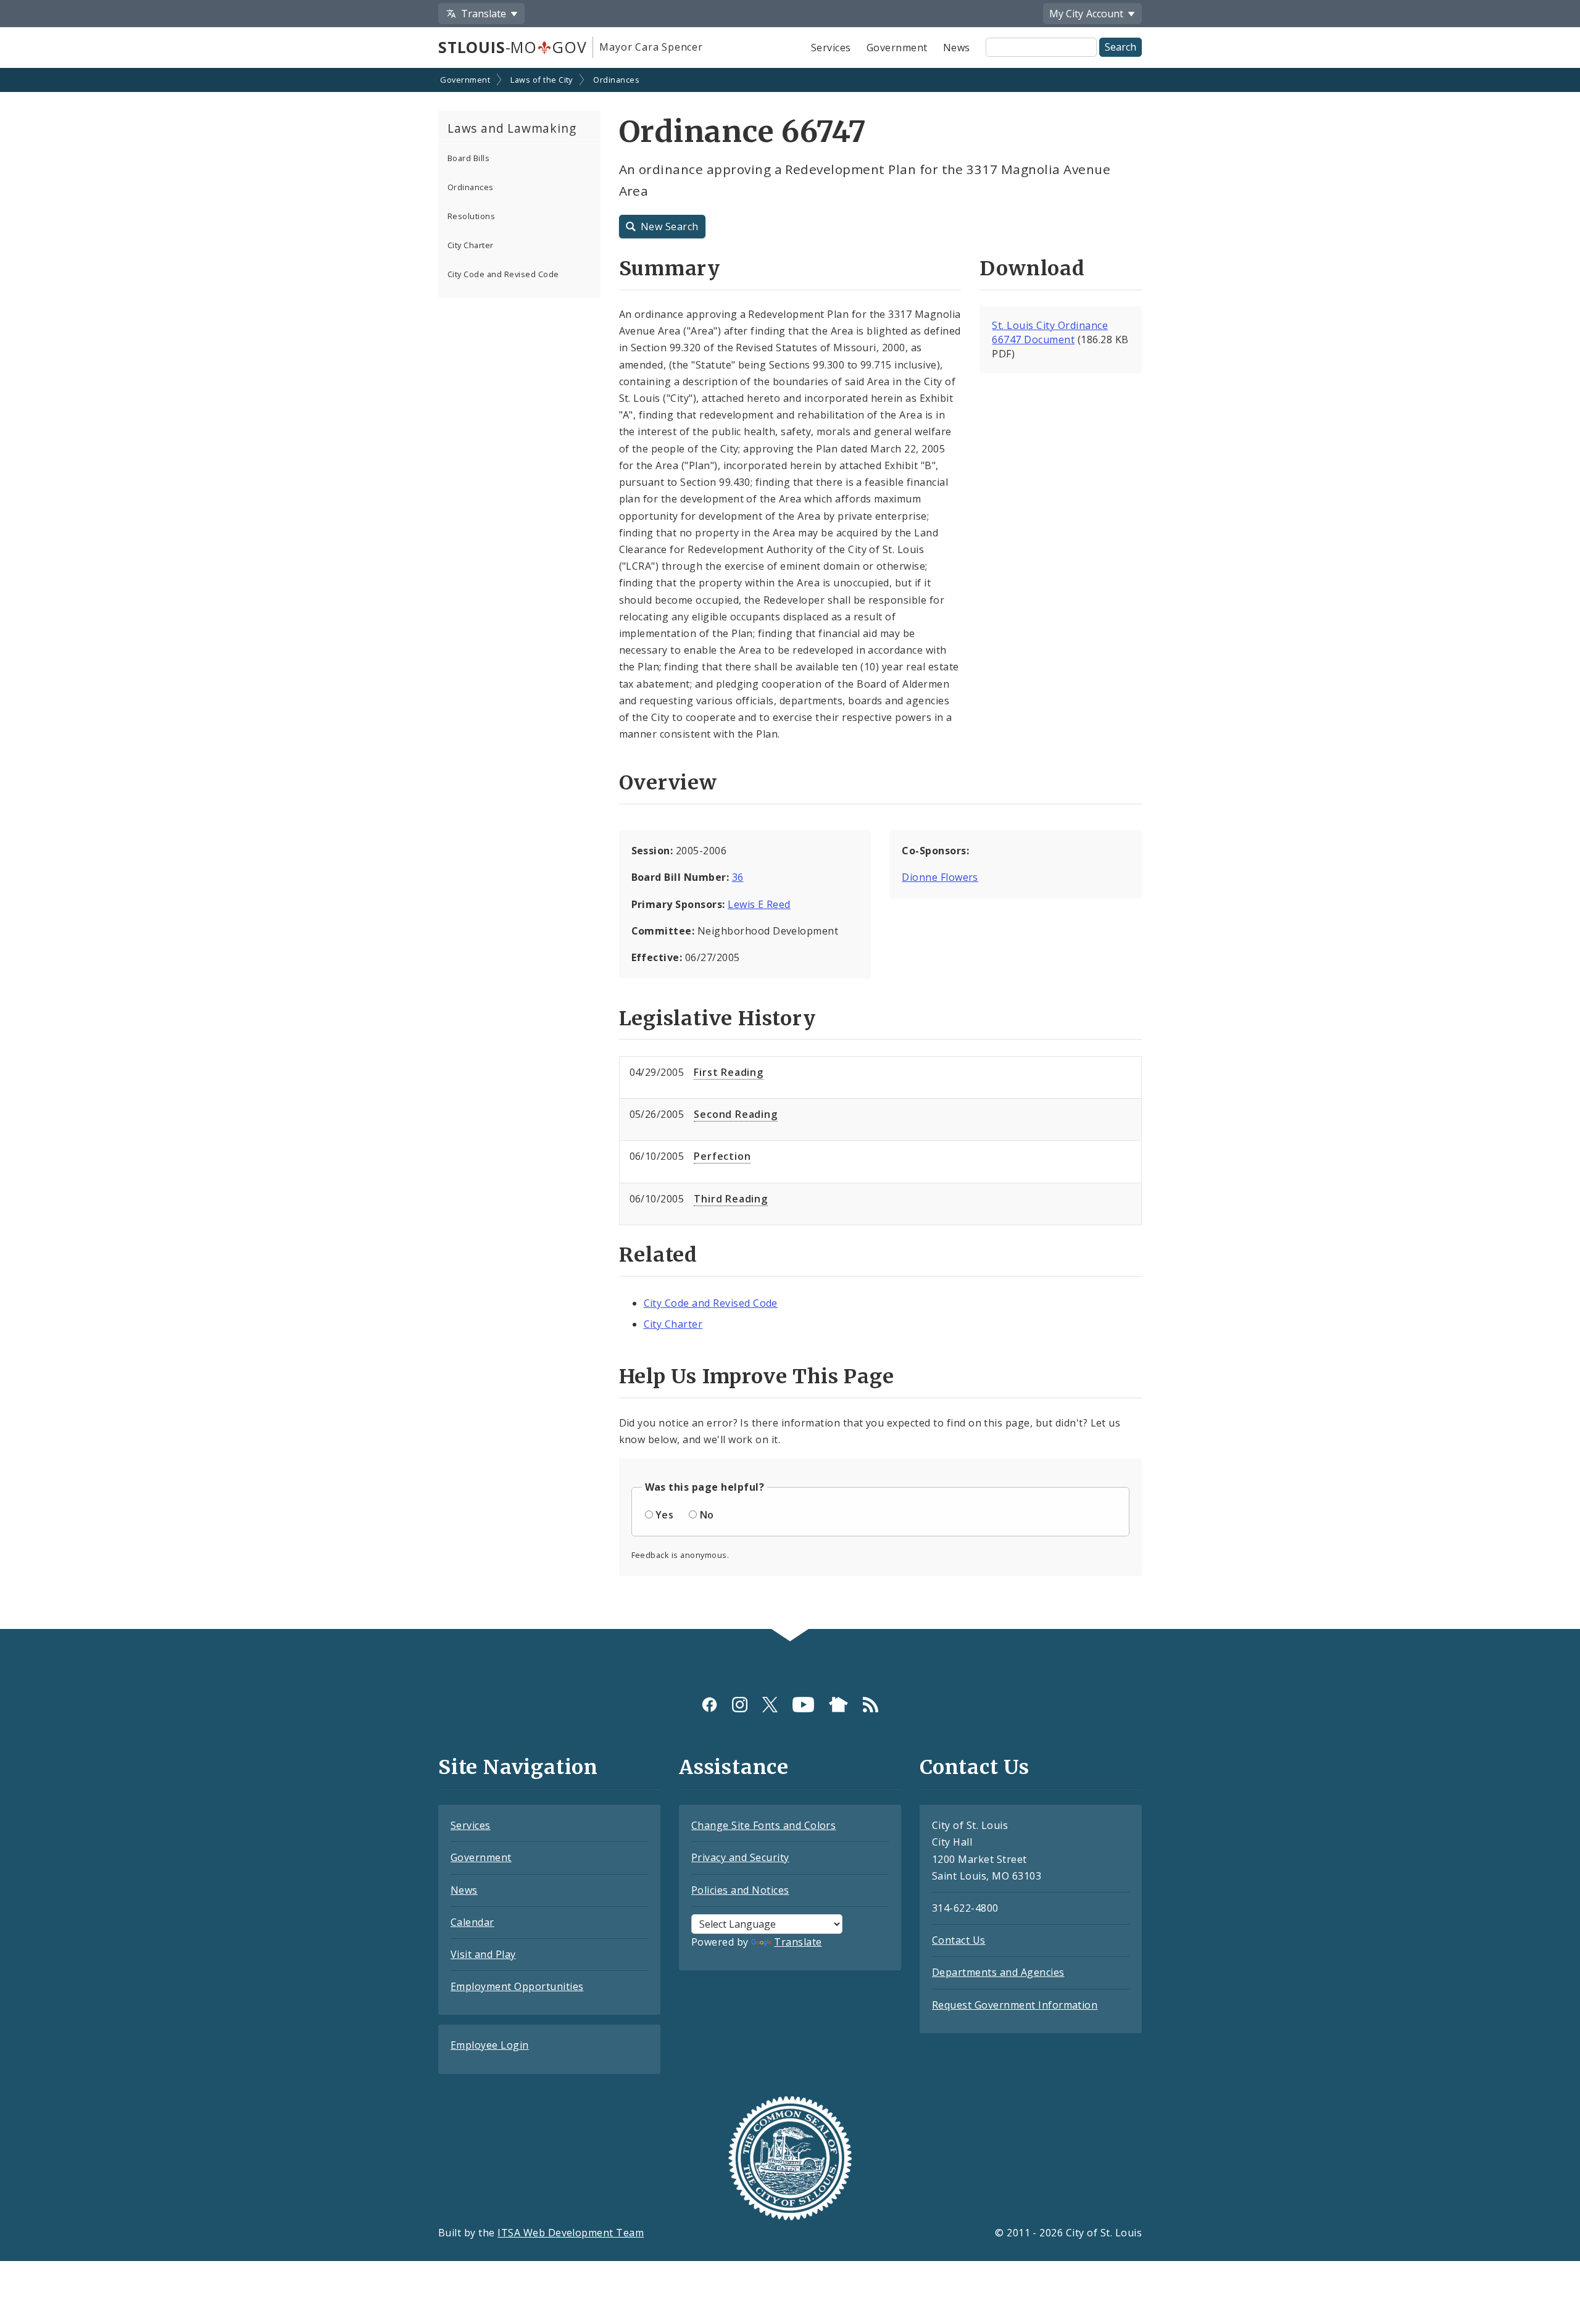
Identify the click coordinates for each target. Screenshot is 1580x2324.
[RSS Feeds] (871, 1705)
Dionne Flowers (940, 877)
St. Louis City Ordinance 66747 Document (1050, 332)
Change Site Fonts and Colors (763, 1825)
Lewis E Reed (759, 904)
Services (831, 48)
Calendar (472, 1922)
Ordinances (616, 80)
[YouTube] (803, 1705)
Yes (664, 1515)
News (957, 48)
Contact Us (959, 1940)
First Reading (728, 1072)
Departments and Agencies (998, 1972)
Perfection (722, 1156)
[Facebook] (709, 1705)
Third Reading (730, 1199)
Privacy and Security (740, 1857)
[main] (790, 850)
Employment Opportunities (517, 1986)
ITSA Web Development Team (571, 2233)
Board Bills (468, 158)
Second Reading (735, 1114)
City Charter (471, 245)
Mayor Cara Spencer (651, 47)
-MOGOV (512, 47)
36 (738, 877)
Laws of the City (542, 80)
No (707, 1515)
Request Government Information (1015, 2005)
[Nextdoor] (838, 1705)
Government (897, 48)
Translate (798, 1942)
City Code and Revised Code (503, 274)
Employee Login (490, 2045)
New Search (670, 227)
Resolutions (471, 216)
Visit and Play (483, 1954)
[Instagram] (740, 1705)
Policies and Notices (740, 1890)
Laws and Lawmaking (512, 128)
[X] (770, 1705)
